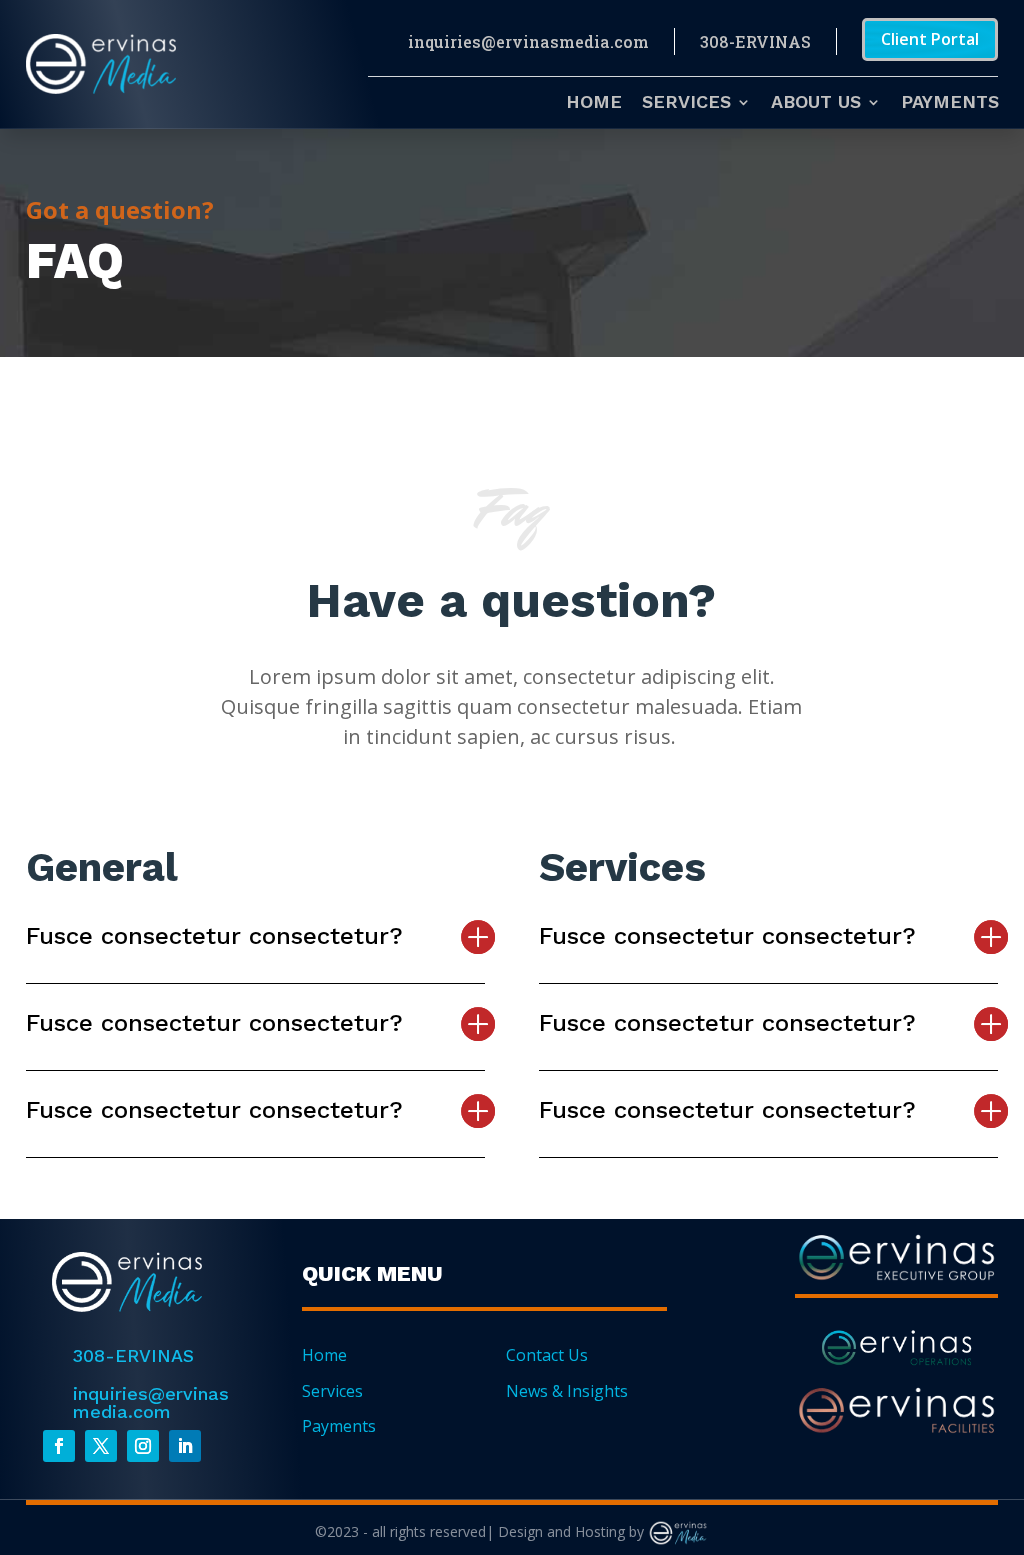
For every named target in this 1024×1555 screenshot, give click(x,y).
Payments (950, 103)
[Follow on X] (101, 1446)
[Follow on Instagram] (143, 1446)
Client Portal (930, 39)
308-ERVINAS (755, 41)
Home (594, 103)
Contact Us (547, 1355)
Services (686, 103)
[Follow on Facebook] (59, 1446)
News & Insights (567, 1391)
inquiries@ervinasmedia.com (528, 41)
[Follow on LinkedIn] (185, 1446)
